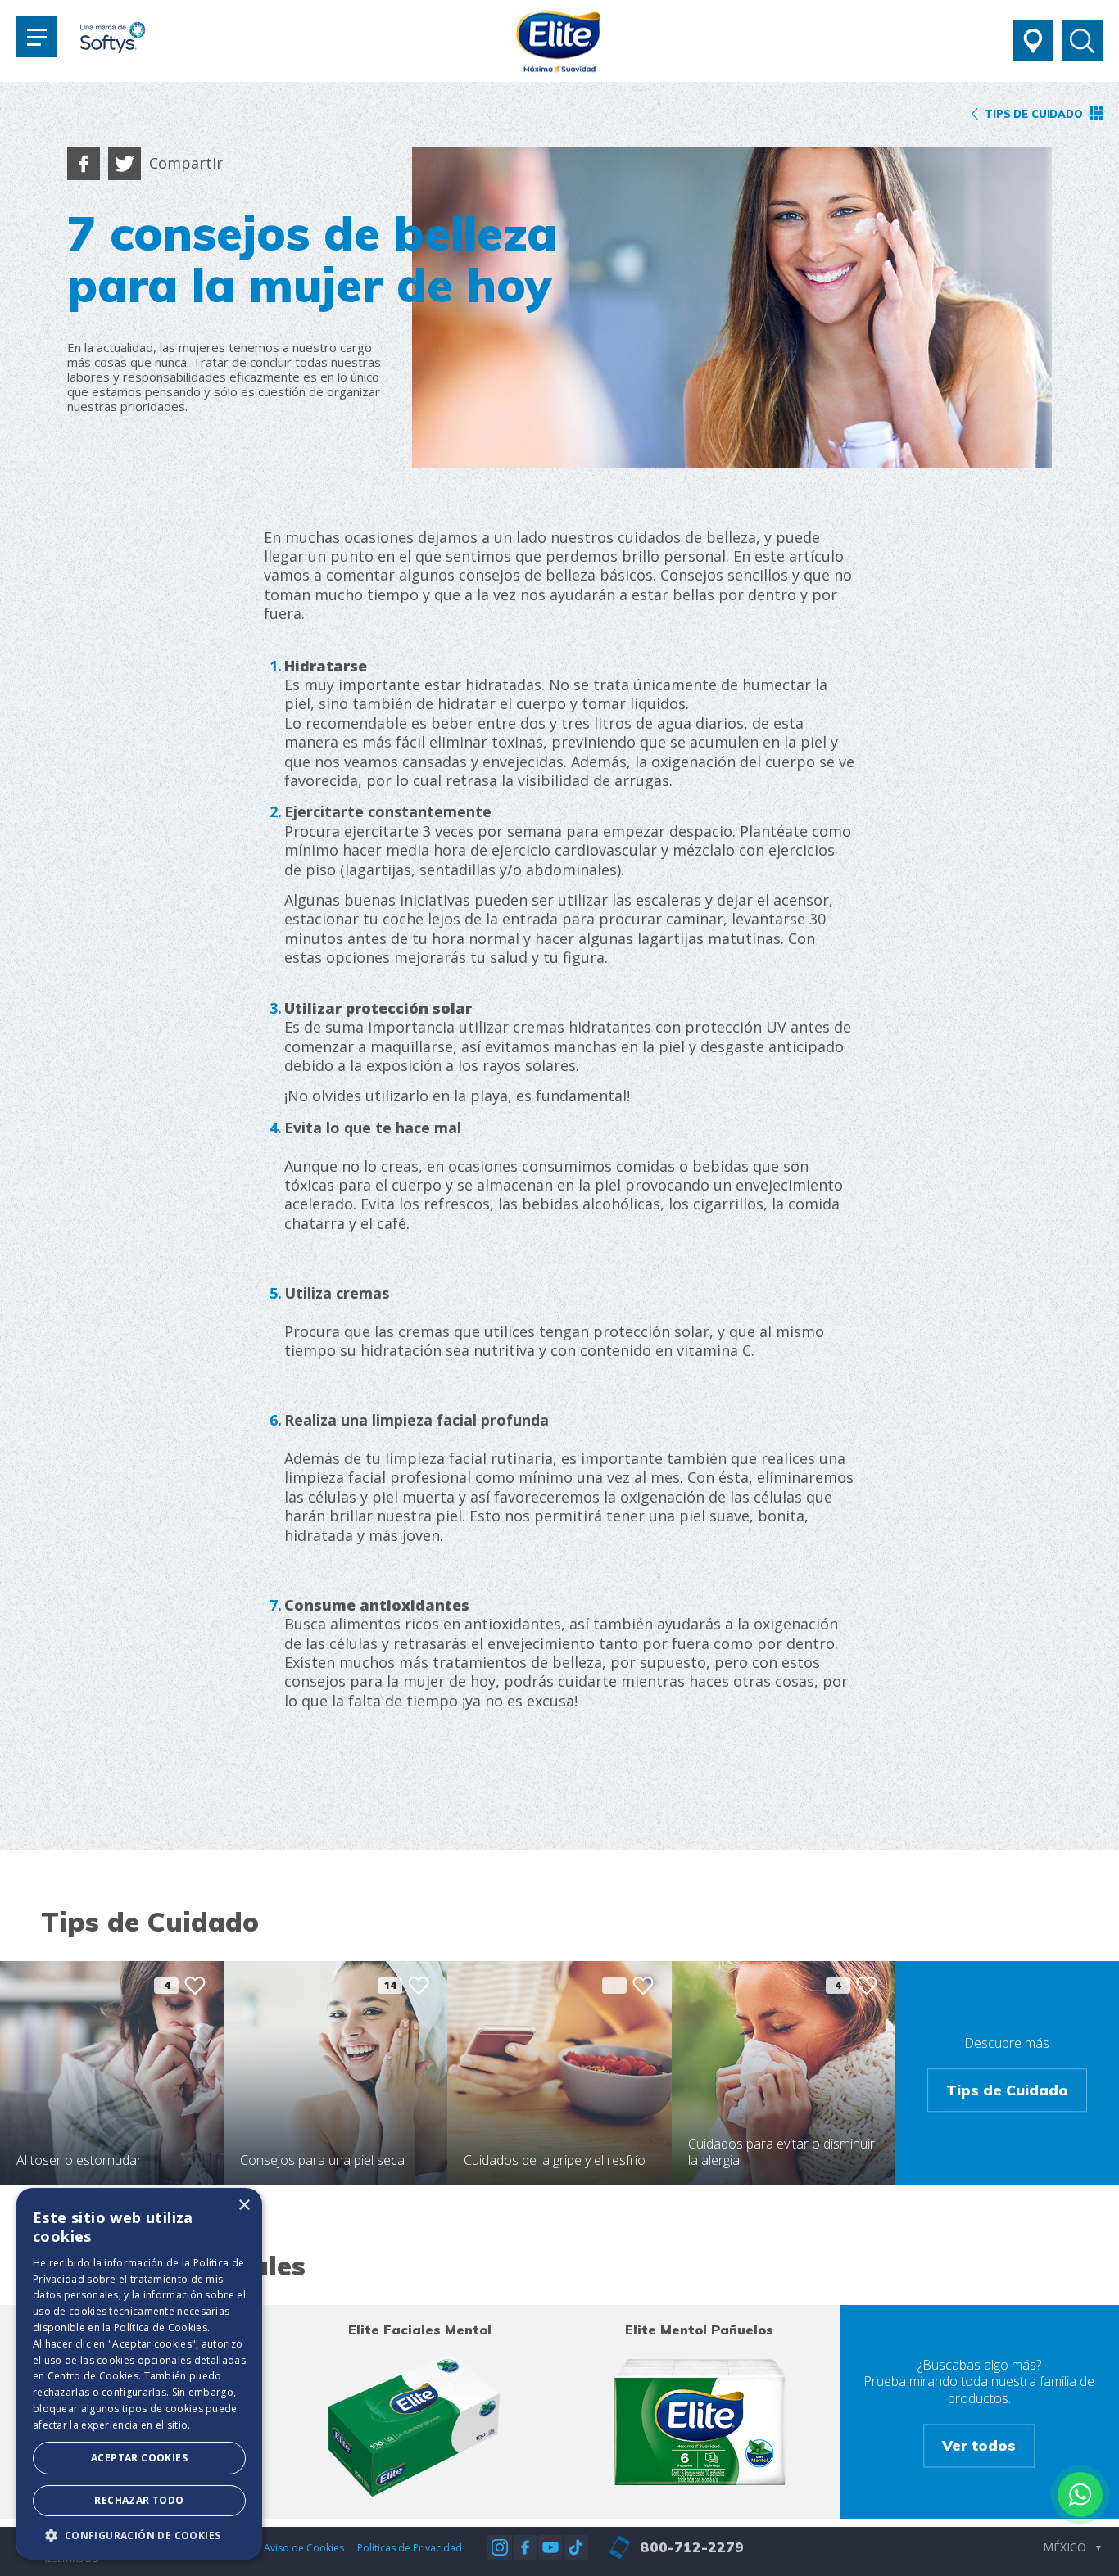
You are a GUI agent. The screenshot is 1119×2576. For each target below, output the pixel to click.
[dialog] (139, 2374)
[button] (139, 2535)
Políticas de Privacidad (410, 2548)
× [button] (244, 2205)
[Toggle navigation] (37, 37)
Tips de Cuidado (1007, 2090)
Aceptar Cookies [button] (139, 2458)
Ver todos (979, 2446)
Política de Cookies (161, 2327)
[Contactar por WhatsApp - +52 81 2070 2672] (1080, 2495)
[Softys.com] (113, 40)
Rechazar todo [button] (139, 2500)
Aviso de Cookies (304, 2548)
